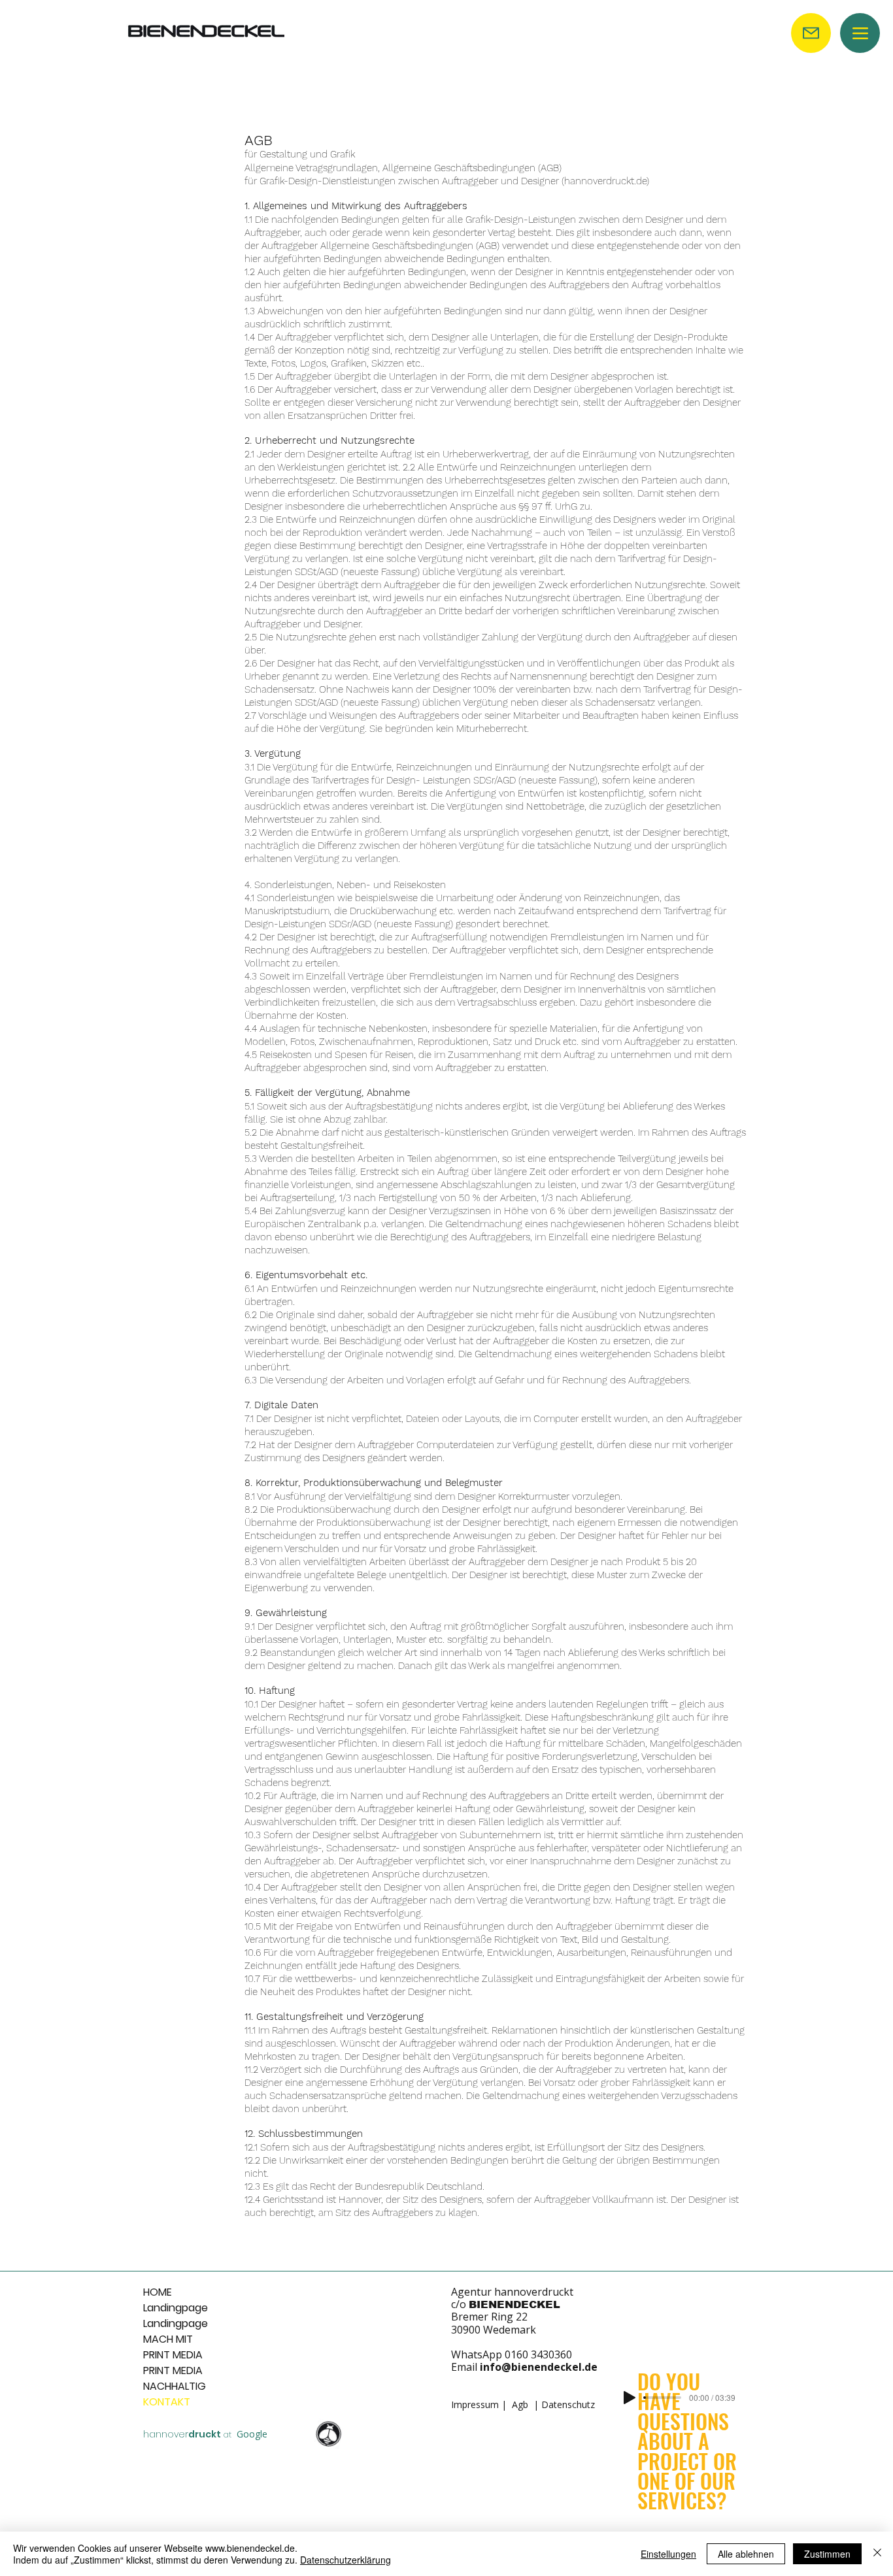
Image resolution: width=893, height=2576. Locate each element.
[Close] (877, 2554)
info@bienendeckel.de (539, 2367)
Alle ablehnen (746, 2554)
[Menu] (860, 33)
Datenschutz (568, 2404)
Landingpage (175, 2308)
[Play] (630, 2398)
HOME (158, 2292)
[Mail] (811, 33)
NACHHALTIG (175, 2386)
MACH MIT (168, 2339)
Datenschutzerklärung (345, 2560)
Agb (520, 2404)
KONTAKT (167, 2402)
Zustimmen (827, 2554)
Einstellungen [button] (668, 2554)
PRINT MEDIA (173, 2355)
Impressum (475, 2404)
